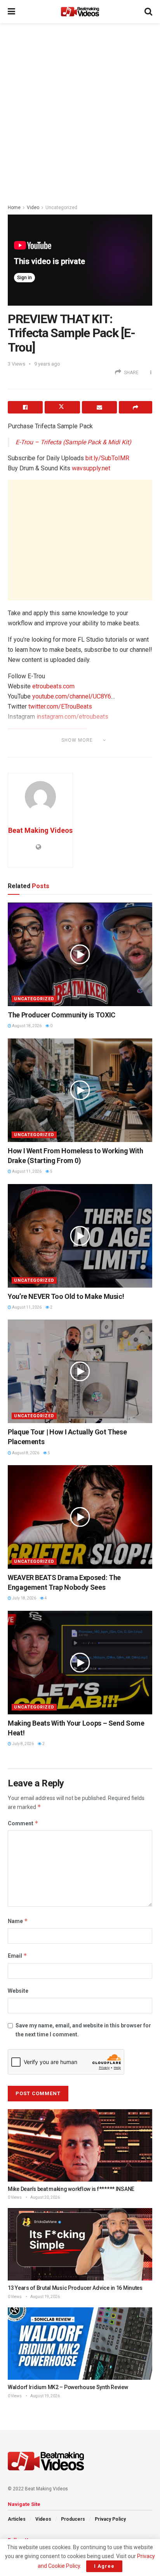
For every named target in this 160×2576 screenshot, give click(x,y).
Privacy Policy (110, 2519)
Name (18, 1921)
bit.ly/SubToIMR (107, 458)
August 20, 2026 (45, 2197)
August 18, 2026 (26, 1026)
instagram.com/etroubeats (72, 717)
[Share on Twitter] (62, 407)
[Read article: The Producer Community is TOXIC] (80, 954)
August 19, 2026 (45, 2297)
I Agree (104, 2566)
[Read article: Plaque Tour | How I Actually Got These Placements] (80, 1371)
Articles (17, 2519)
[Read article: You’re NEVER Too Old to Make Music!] (80, 1236)
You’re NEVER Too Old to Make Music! (66, 1296)
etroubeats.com (53, 686)
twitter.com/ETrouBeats (60, 706)
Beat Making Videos (40, 830)
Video (33, 208)
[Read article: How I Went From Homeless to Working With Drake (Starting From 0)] (80, 1090)
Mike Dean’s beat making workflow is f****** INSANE (71, 2189)
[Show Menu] (11, 12)
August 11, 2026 (26, 1171)
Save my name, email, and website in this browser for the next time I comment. (83, 2030)
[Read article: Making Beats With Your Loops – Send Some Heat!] (80, 1663)
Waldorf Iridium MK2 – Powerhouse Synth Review (68, 2387)
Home (14, 208)
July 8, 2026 (23, 1744)
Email (17, 1956)
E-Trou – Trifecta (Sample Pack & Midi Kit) (73, 442)
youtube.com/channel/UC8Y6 (72, 696)
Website (18, 1991)
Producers (73, 2519)
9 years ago (47, 364)
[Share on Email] (99, 407)
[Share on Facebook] (25, 407)
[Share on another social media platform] (136, 407)
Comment (23, 1823)
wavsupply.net (91, 468)
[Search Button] (148, 12)
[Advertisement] (80, 111)
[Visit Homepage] (80, 12)
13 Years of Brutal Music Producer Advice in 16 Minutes (75, 2288)
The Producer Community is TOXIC (62, 1015)
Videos (43, 2519)
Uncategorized (61, 208)
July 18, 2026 (24, 1598)
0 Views (15, 2197)
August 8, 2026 (25, 1453)
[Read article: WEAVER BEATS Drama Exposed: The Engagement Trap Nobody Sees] (80, 1517)
